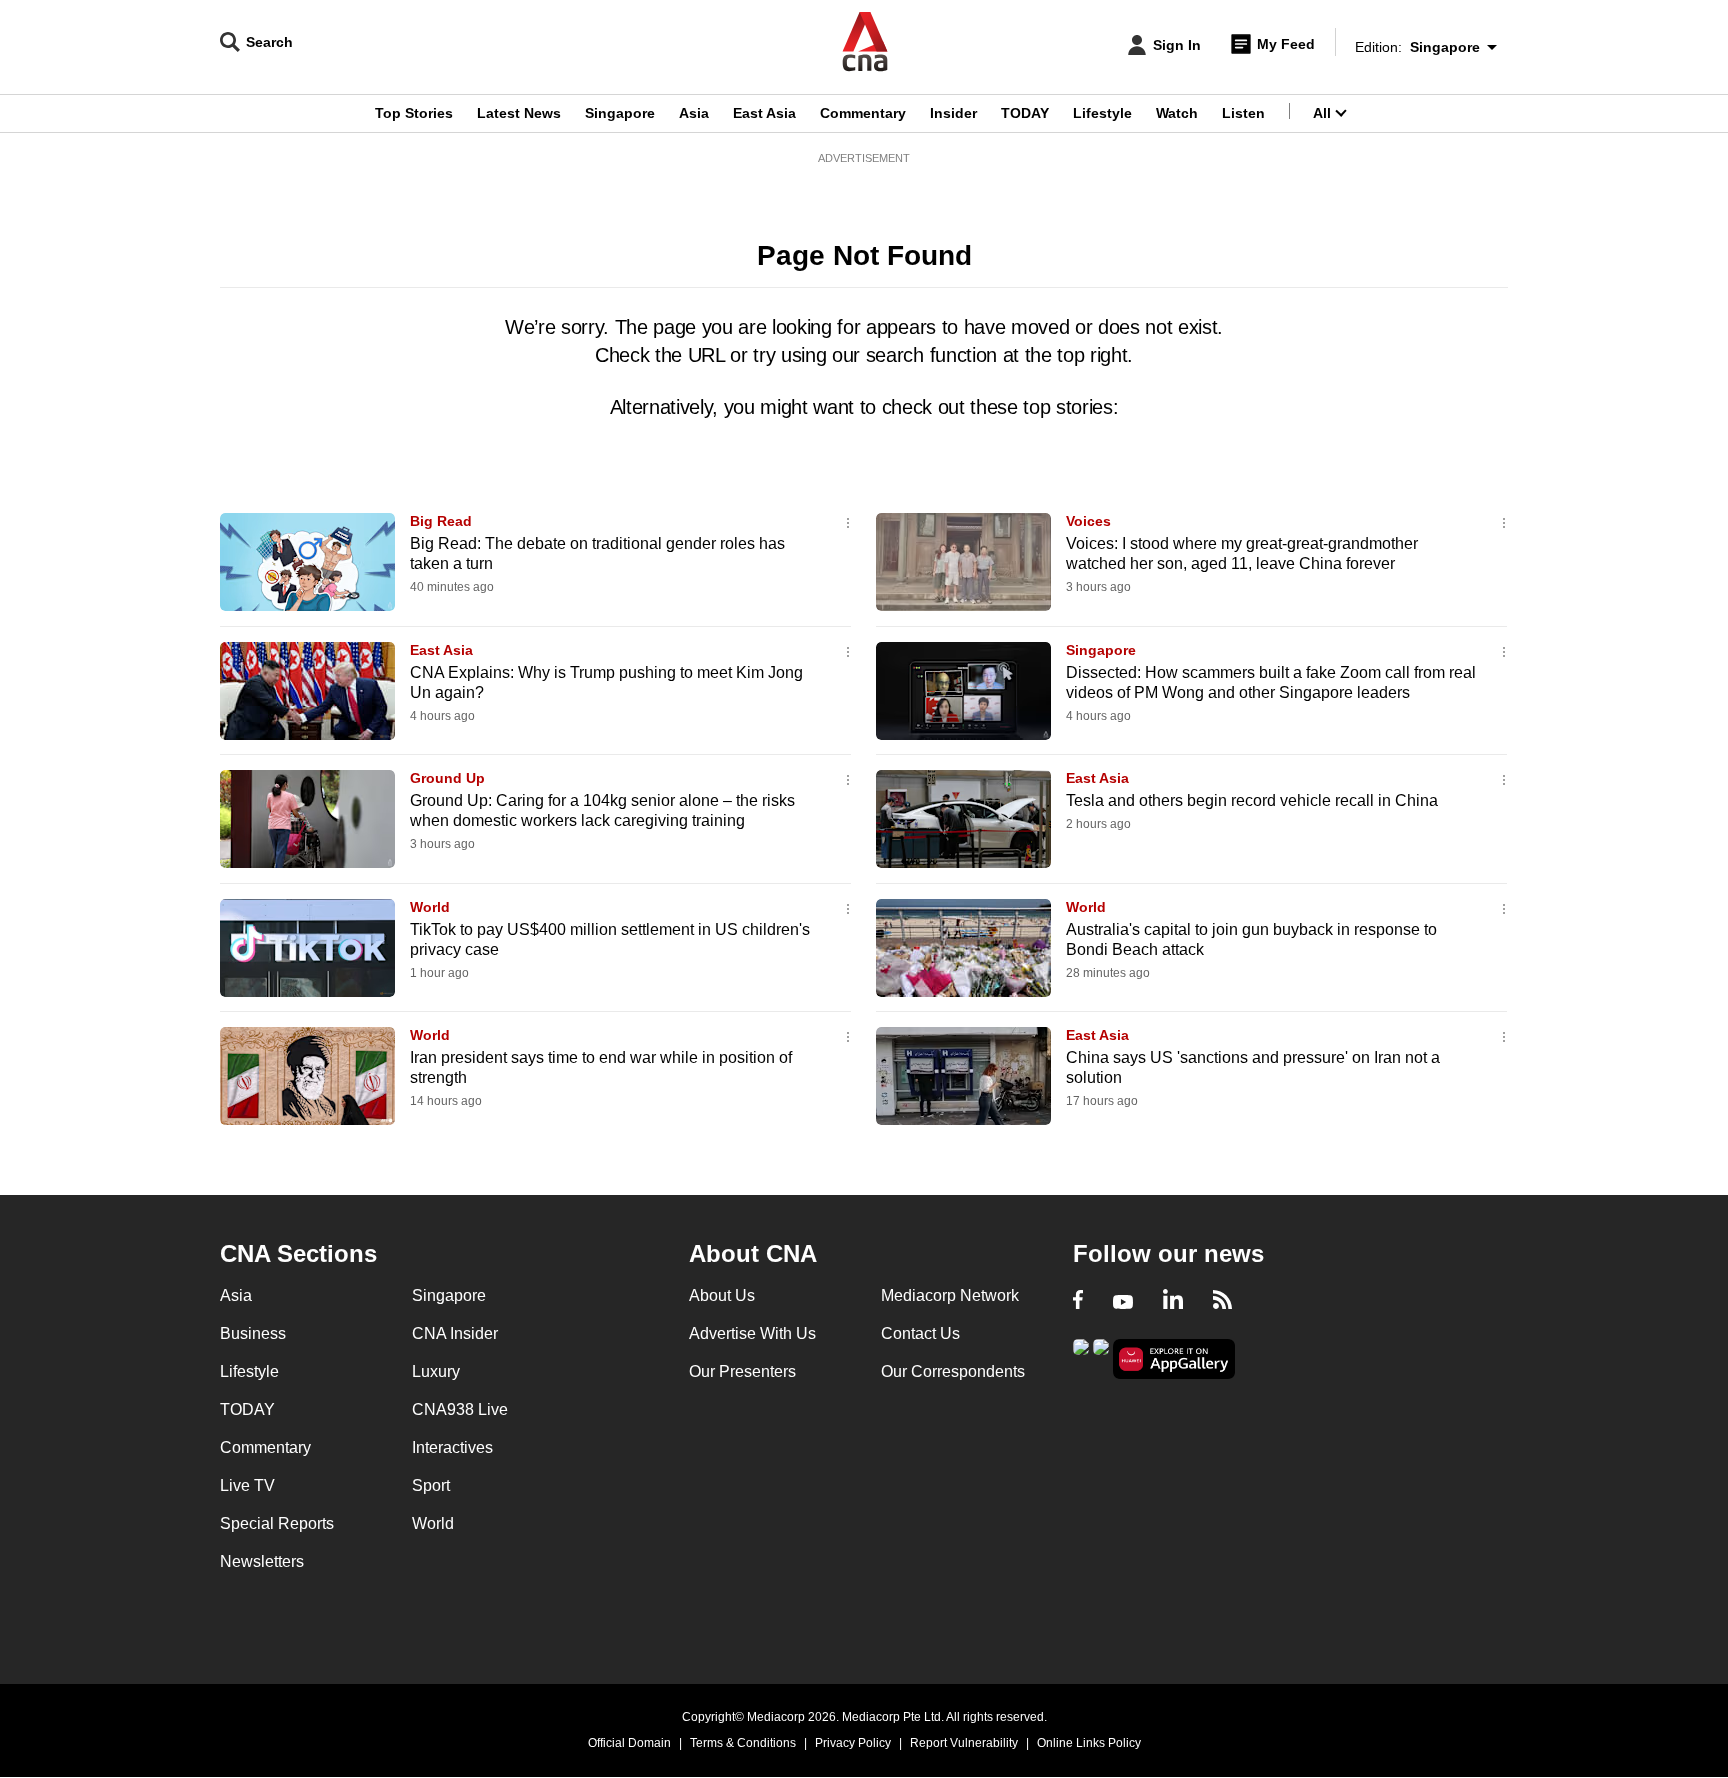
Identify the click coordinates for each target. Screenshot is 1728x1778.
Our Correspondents (953, 1371)
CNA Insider (455, 1333)
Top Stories (414, 113)
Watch (1177, 113)
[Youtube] (1123, 1302)
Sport (431, 1485)
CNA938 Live (460, 1409)
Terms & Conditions (743, 1743)
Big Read (441, 521)
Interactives (452, 1447)
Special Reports (277, 1523)
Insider (953, 113)
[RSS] (1222, 1302)
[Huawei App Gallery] (1174, 1359)
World (430, 907)
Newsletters (262, 1561)
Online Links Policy (1089, 1743)
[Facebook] (1078, 1302)
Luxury (436, 1371)
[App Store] (1101, 1357)
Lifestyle (1102, 113)
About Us (722, 1295)
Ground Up (447, 778)
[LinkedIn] (1173, 1302)
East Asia (764, 113)
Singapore (620, 113)
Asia (694, 113)
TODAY (1025, 113)
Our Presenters (742, 1371)
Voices (1088, 521)
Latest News (519, 113)
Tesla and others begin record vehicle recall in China (1252, 800)
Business (253, 1333)
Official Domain (629, 1743)
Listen (1243, 113)
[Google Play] (1081, 1357)
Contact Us (920, 1333)
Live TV (247, 1485)
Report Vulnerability (964, 1743)
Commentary (863, 113)
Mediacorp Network (950, 1295)
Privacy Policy (853, 1743)
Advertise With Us (752, 1333)
